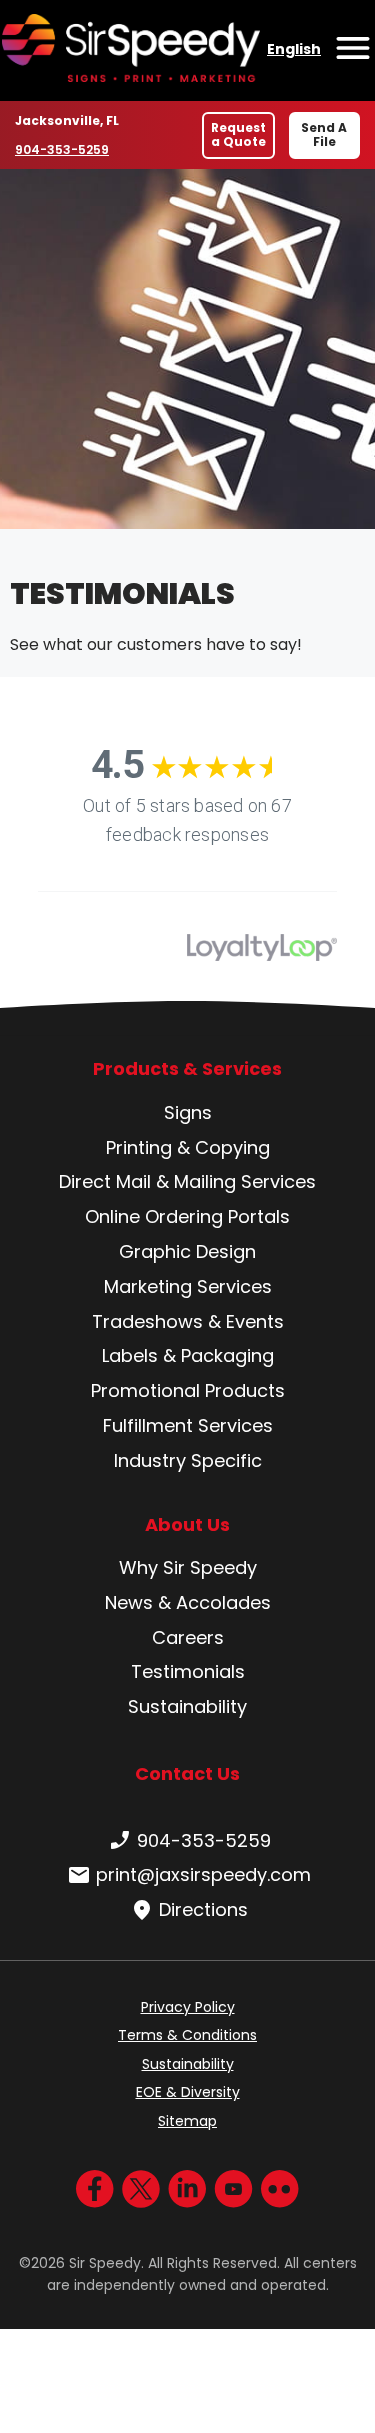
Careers (188, 1637)
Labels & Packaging (188, 1355)
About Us (187, 1525)
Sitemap (187, 2121)
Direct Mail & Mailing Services (187, 1181)
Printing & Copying (188, 1147)
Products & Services (187, 1069)
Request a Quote (238, 134)
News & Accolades (188, 1602)
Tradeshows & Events (188, 1321)
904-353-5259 (62, 149)
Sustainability (187, 1706)
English (294, 49)
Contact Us (187, 1773)
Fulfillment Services (188, 1425)
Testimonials (188, 1671)
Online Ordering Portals (187, 1216)
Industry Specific (188, 1460)
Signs (188, 1112)
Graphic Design (187, 1251)
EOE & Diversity (188, 2092)
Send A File (324, 134)
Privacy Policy (188, 2007)
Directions (203, 1909)
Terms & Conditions (187, 2035)
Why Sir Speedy (188, 1567)
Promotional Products (188, 1390)
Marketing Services (188, 1286)
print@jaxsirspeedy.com (203, 1874)
